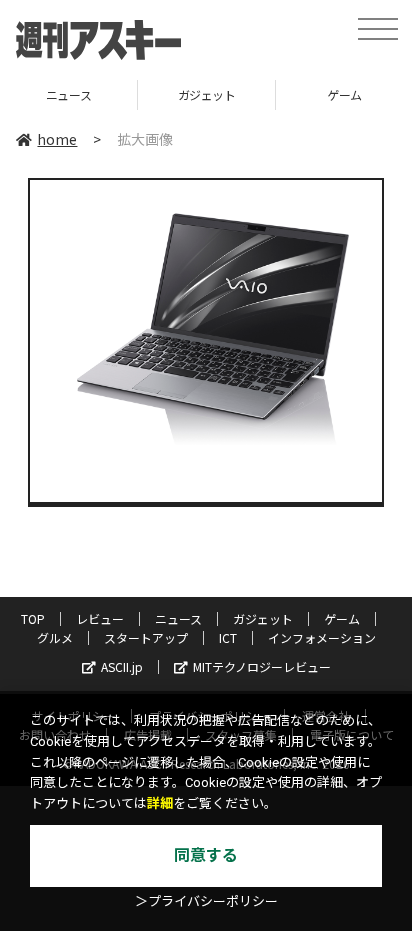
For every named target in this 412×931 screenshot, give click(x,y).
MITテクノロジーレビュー (262, 666)
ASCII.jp (122, 666)
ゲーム (342, 618)
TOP (33, 618)
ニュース (68, 94)
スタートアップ (146, 637)
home (57, 139)
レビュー (100, 618)
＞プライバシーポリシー (206, 901)
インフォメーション (322, 637)
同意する (206, 855)
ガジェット (207, 94)
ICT (228, 637)
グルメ (55, 637)
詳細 (160, 803)
